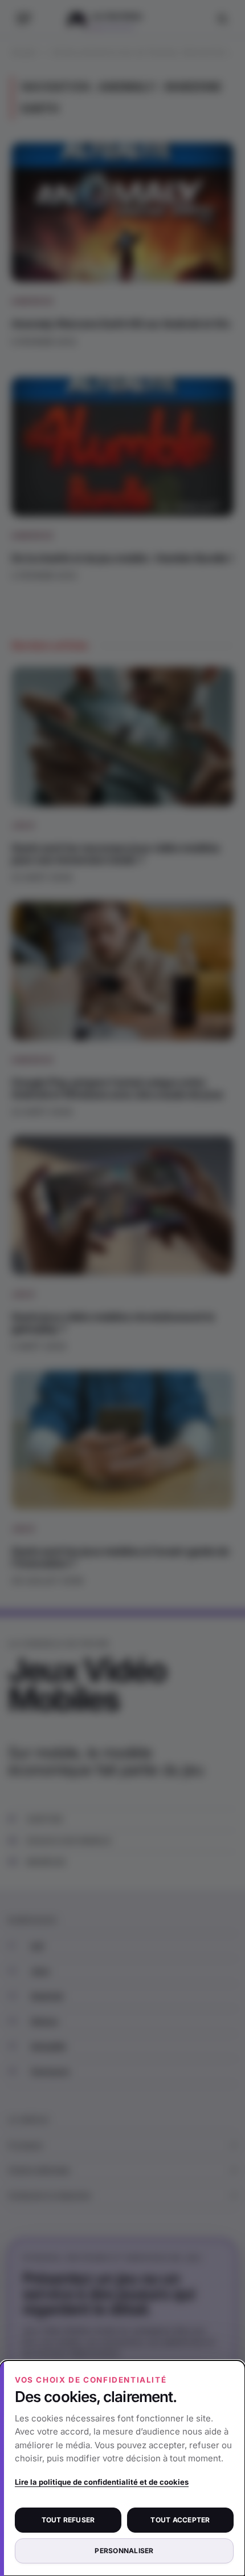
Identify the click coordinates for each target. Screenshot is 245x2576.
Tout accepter (180, 2520)
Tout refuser (68, 2520)
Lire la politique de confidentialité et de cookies (102, 2482)
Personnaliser (124, 2551)
